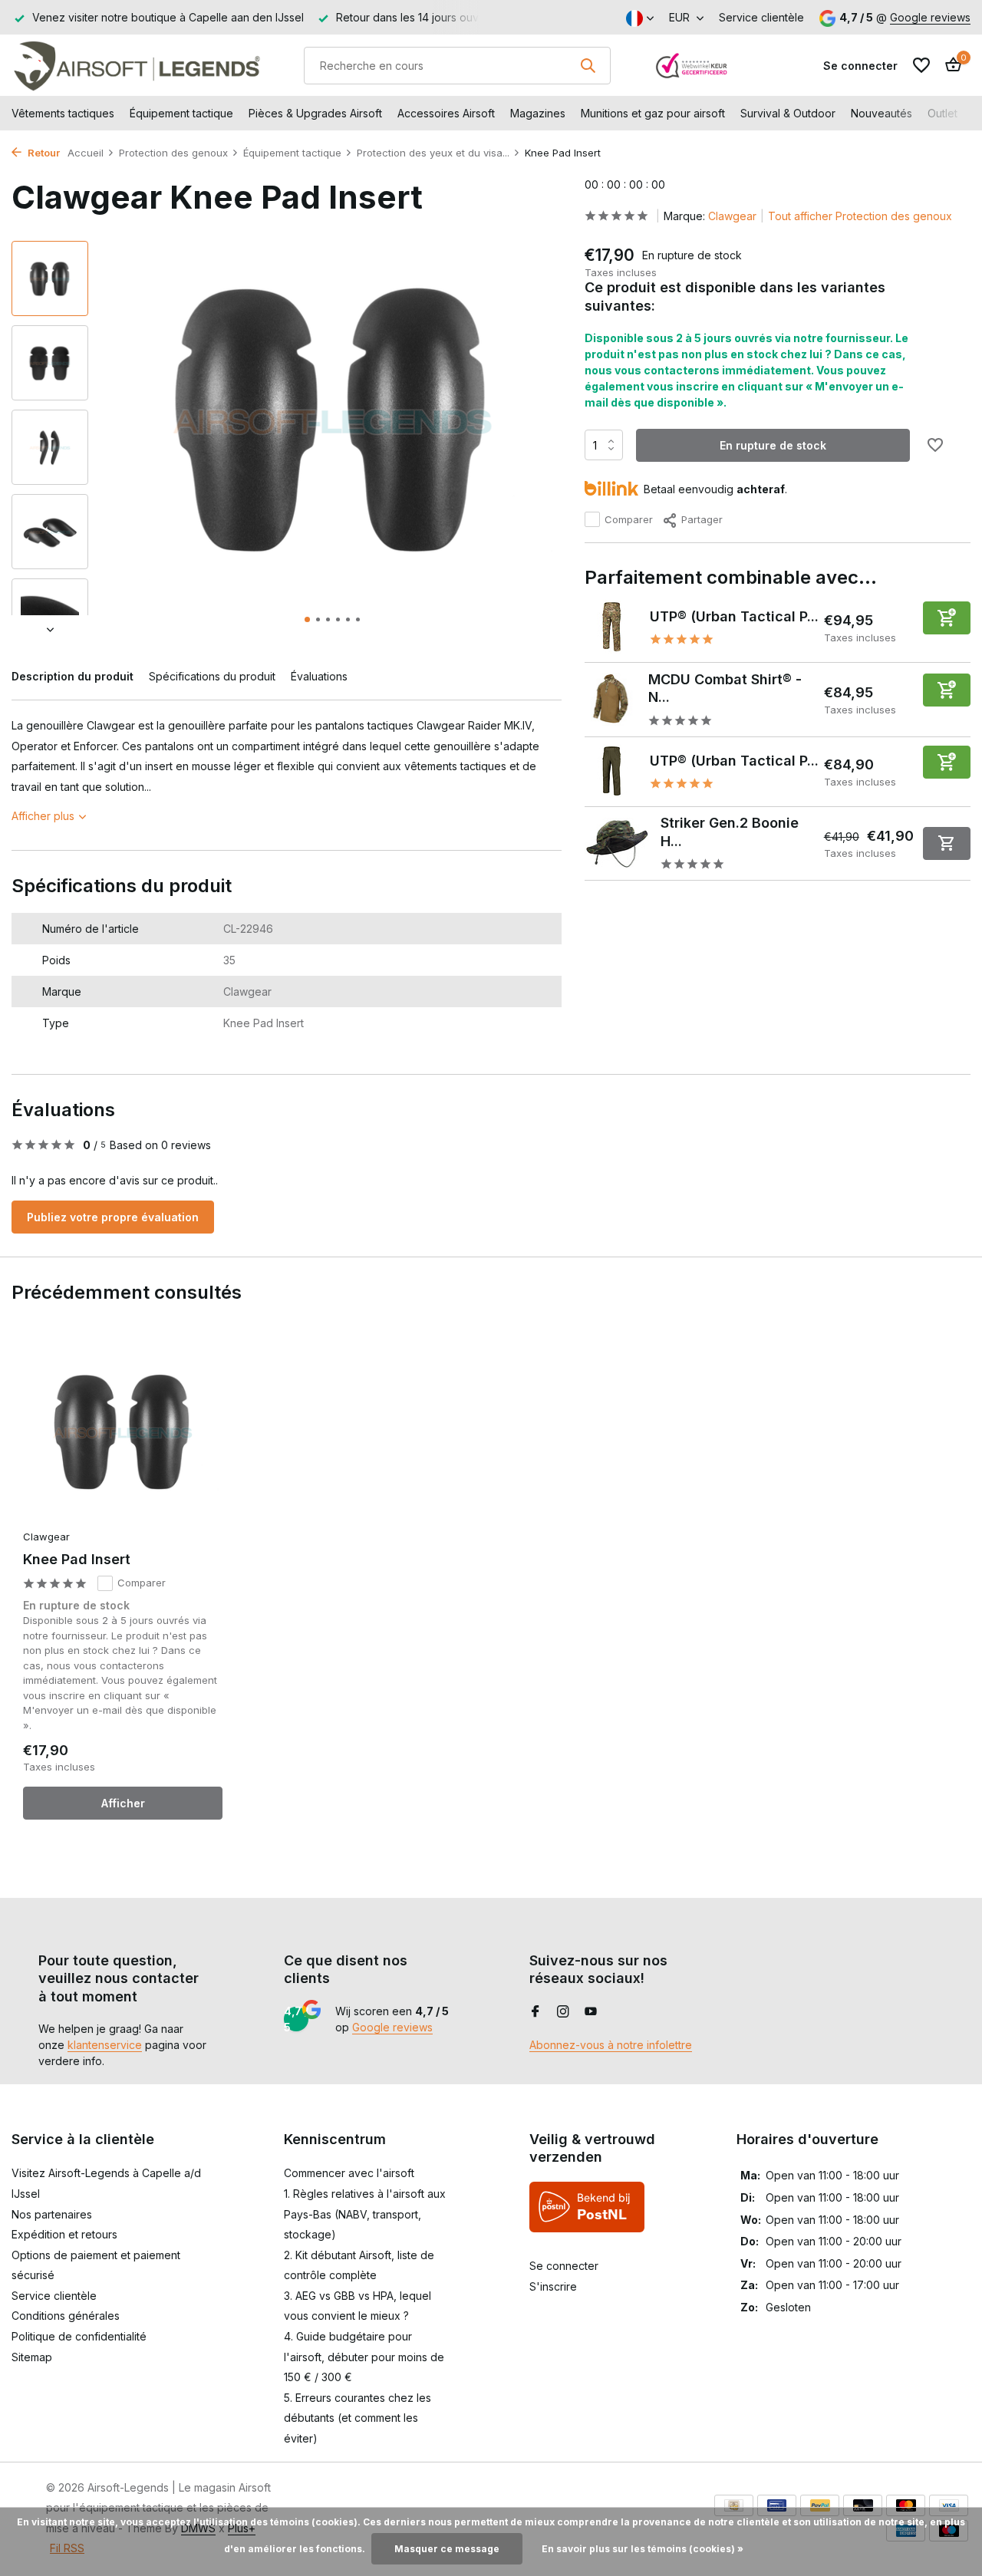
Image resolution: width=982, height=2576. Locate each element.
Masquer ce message (447, 2549)
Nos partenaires (52, 2214)
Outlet (942, 113)
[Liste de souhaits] (921, 65)
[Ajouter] (947, 617)
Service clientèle (761, 17)
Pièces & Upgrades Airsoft (315, 113)
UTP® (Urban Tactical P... (734, 616)
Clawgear (732, 216)
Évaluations (319, 676)
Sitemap (32, 2357)
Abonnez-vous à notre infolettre (611, 2045)
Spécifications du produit (212, 676)
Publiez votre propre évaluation (113, 1217)
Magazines (538, 113)
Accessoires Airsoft (446, 113)
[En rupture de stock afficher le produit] (947, 843)
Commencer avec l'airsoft (349, 2173)
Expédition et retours (64, 2234)
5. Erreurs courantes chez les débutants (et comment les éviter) (358, 2418)
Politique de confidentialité (79, 2336)
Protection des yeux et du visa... (433, 153)
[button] (307, 619)
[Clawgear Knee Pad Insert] (123, 1433)
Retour (43, 153)
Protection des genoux (173, 153)
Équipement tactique (181, 113)
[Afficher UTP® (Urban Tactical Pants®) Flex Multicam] (611, 627)
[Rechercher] (588, 65)
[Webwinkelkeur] (692, 65)
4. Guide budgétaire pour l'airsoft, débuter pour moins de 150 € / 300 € (364, 2357)
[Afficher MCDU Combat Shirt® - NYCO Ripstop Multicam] (611, 699)
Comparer (629, 519)
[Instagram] (563, 2012)
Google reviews (930, 17)
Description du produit (72, 676)
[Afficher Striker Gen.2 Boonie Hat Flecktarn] (617, 843)
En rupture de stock (773, 445)
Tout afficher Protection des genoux (860, 216)
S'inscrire (553, 2286)
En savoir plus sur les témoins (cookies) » (643, 2549)
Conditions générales (66, 2316)
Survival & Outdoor (788, 113)
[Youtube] (591, 2012)
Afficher (123, 1803)
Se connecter (564, 2266)
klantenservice (105, 2045)
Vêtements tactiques (63, 113)
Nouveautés (881, 113)
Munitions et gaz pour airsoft (653, 113)
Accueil (86, 153)
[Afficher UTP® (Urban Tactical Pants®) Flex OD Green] (611, 771)
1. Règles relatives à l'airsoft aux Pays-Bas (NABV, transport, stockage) (365, 2214)
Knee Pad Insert (77, 1559)
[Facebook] (535, 2012)
